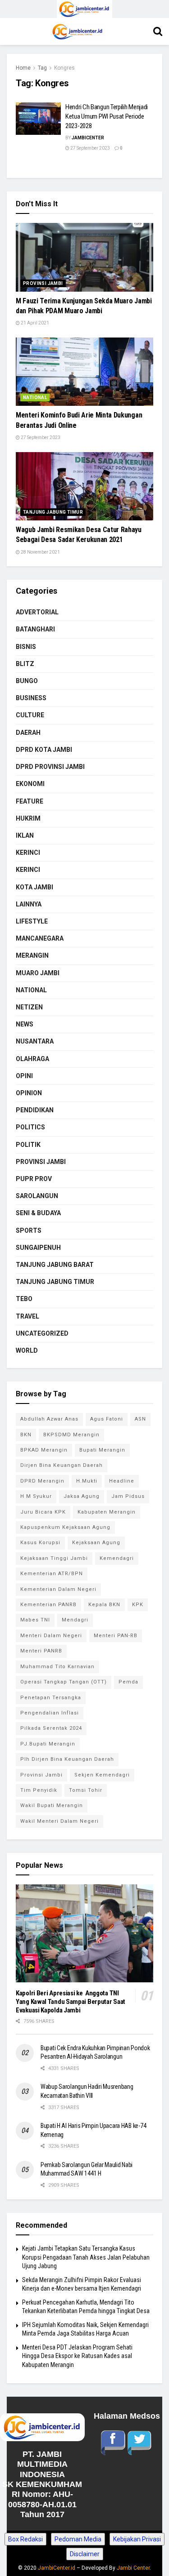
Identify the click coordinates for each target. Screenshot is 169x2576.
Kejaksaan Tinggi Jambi (54, 1558)
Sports (29, 1230)
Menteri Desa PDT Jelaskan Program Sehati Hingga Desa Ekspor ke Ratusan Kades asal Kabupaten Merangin (77, 2356)
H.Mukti (87, 1481)
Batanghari (35, 629)
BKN (26, 1435)
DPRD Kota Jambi (44, 750)
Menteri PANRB (41, 1651)
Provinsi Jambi (41, 1775)
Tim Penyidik (39, 1790)
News (25, 1024)
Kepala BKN (104, 1605)
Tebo (24, 1299)
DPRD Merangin (42, 1481)
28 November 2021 (40, 552)
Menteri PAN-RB (116, 1636)
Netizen (29, 1007)
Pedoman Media (78, 2539)
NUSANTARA (35, 1041)
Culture (30, 715)
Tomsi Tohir (86, 1790)
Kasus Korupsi (40, 1543)
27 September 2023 (90, 148)
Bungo (27, 681)
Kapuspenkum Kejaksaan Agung (65, 1527)
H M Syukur (36, 1496)
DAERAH (28, 733)
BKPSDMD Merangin (71, 1435)
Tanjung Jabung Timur (53, 512)
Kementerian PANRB (48, 1605)
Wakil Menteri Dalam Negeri (59, 1821)
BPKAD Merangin (44, 1450)
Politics (30, 1127)
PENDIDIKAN (35, 1110)
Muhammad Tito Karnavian (57, 1667)
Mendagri (75, 1620)
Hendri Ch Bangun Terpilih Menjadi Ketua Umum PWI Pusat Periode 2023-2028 (107, 116)
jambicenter (88, 138)
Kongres (64, 68)
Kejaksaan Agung (96, 1543)
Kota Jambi (34, 887)
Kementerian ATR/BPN (52, 1574)
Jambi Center (133, 2568)
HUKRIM (28, 818)
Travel (27, 1316)
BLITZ (25, 664)
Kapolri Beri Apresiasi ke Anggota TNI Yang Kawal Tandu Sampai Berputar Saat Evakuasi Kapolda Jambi (71, 2002)
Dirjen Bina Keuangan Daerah (62, 1465)
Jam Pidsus (128, 1496)
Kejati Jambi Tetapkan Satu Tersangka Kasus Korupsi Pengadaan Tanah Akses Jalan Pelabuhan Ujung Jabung (86, 2257)
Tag (42, 68)
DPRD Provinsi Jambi (50, 767)
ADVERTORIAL (37, 612)
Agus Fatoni (107, 1419)
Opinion (29, 1093)
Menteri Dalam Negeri (51, 1636)
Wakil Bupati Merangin (52, 1805)
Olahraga (32, 1059)
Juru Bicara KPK (43, 1512)
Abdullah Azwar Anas (49, 1419)
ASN (140, 1419)
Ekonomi (30, 784)
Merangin (32, 955)
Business (31, 698)
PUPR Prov (34, 1179)
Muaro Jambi (38, 973)
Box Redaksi (25, 2539)
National (35, 398)
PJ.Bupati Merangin (48, 1744)
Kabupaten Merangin (107, 1512)
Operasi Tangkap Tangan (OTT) (64, 1682)
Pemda (128, 1682)
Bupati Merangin (102, 1450)
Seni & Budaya (38, 1213)
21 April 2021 (34, 323)
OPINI (24, 1076)
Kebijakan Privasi (137, 2539)
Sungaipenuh (38, 1248)
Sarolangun (37, 1196)
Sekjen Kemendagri (102, 1775)
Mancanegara (40, 938)
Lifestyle (32, 921)
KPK (138, 1605)
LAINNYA (29, 904)
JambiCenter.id (57, 2568)
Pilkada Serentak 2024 (51, 1728)
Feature (30, 801)
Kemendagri (117, 1558)
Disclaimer (85, 2554)
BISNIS (26, 647)
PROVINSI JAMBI (43, 283)
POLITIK (28, 1145)
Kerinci (28, 853)
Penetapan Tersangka (51, 1698)
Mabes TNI (35, 1620)
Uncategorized (42, 1333)
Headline (122, 1481)
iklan (25, 835)
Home (23, 68)
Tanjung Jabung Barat (55, 1265)
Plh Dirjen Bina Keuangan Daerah (67, 1759)
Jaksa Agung (82, 1496)
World (27, 1350)
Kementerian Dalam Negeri (58, 1589)
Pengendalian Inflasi (50, 1713)
